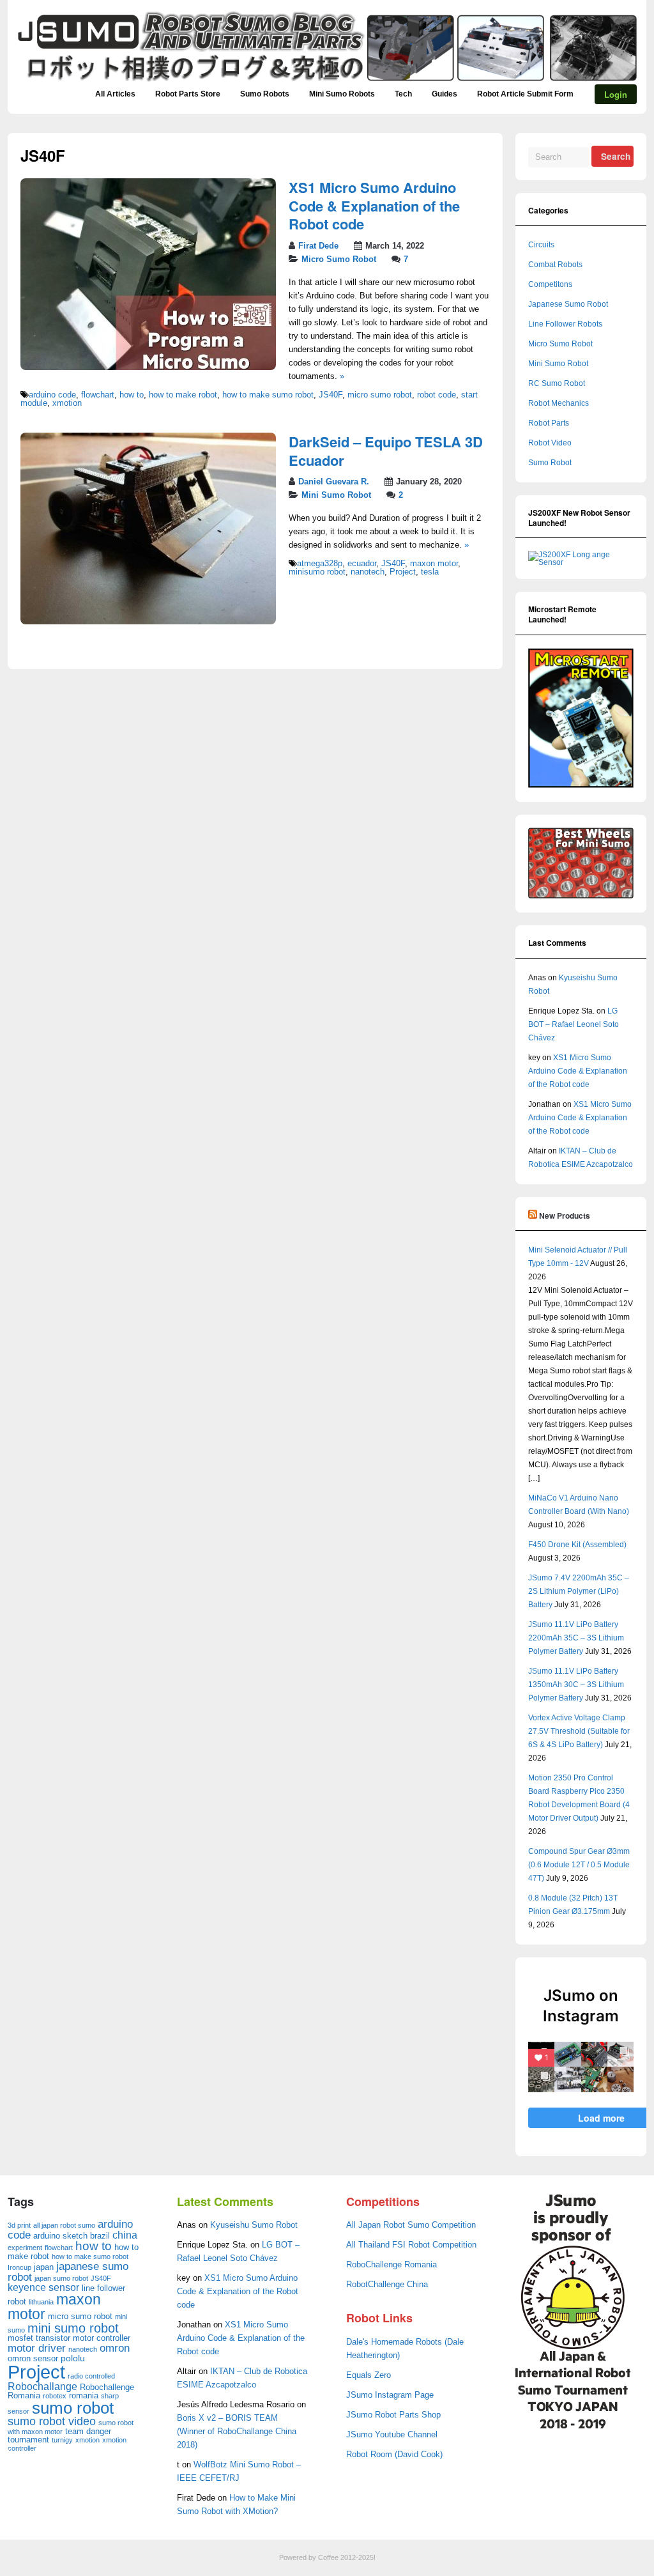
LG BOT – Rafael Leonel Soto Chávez (574, 1024)
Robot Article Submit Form (525, 94)
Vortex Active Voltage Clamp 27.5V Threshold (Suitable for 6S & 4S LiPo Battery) (579, 1731)
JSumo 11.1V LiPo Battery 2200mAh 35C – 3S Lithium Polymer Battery (576, 1638)
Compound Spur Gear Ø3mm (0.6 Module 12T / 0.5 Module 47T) (579, 1865)
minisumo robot (317, 572)
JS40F (331, 395)
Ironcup (19, 2267)
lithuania (41, 2302)
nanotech (368, 572)
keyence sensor (43, 2287)
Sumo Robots (265, 94)
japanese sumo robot (68, 2272)
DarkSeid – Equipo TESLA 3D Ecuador (386, 451)
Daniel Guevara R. (334, 482)
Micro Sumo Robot (339, 259)
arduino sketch (60, 2236)
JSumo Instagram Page (390, 2395)
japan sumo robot (61, 2278)
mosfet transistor (39, 2338)
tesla (430, 572)
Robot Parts (549, 423)
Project (403, 572)
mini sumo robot (73, 2328)
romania (84, 2395)
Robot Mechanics (559, 403)
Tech (403, 94)
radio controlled (91, 2376)
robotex (55, 2396)
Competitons (550, 284)
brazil (100, 2236)
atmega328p (320, 564)
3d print (19, 2225)
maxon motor (434, 564)
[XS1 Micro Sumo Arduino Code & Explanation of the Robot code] (148, 367)
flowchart (98, 395)
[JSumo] (327, 81)
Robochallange (42, 2387)
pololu (73, 2358)
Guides (445, 94)
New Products (565, 1215)
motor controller (102, 2338)
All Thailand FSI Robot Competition (411, 2245)
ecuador (362, 564)
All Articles (115, 94)
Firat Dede (318, 246)
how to (132, 395)
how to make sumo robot (268, 395)
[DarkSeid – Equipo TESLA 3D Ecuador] (148, 622)
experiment (25, 2248)
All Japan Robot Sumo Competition (411, 2225)
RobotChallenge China (387, 2285)
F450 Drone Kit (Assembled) (577, 1545)
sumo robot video (52, 2421)
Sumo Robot (550, 463)
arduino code (52, 395)
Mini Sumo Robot (336, 495)
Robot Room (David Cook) (394, 2455)
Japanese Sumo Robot (568, 304)
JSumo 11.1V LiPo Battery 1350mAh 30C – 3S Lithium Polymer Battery (576, 1685)
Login (616, 94)
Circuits (541, 245)
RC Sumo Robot (557, 383)
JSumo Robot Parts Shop (393, 2415)
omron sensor (33, 2358)
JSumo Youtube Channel (392, 2435)
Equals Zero (369, 2375)
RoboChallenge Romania (392, 2265)
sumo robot (73, 2408)
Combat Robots (555, 265)
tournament (28, 2440)
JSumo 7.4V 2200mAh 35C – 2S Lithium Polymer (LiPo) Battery (579, 1591)
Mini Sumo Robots (342, 94)
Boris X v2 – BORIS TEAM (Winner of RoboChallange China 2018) (237, 2432)
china (125, 2235)
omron (115, 2348)
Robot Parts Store (188, 94)
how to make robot (183, 395)
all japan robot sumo (64, 2225)
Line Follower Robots (565, 324)
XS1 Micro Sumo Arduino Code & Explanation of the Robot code (374, 205)
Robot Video (550, 443)
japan (44, 2267)
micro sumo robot (380, 395)
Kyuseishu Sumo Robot (254, 2225)
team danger (88, 2431)
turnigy (62, 2440)
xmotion (67, 403)
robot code (437, 395)
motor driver (37, 2348)
